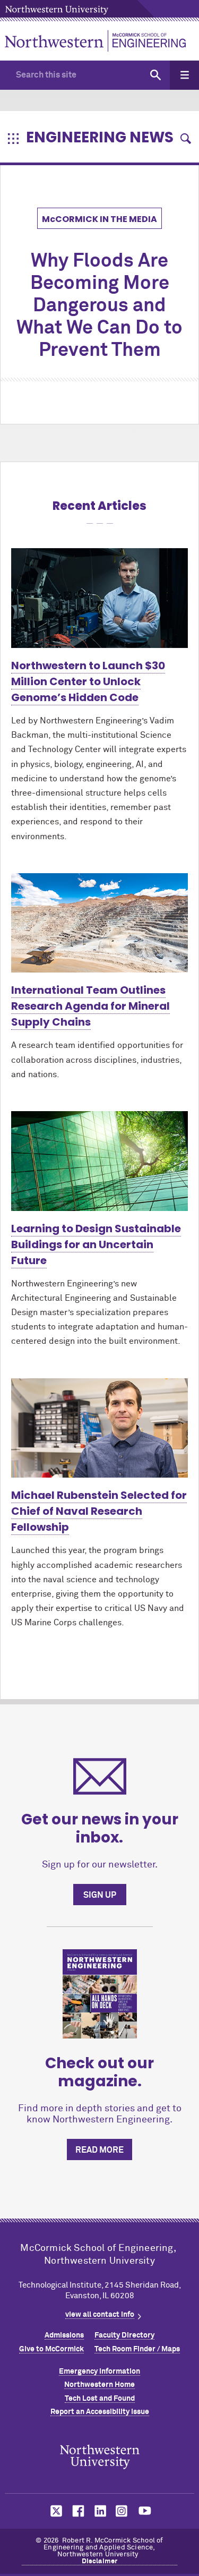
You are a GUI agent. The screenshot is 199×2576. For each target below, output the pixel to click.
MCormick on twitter (54, 2511)
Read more (99, 2150)
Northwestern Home (99, 2385)
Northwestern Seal (100, 2457)
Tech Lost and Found (100, 2399)
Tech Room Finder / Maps (137, 2349)
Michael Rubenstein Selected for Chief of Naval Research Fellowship (99, 1511)
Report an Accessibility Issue (100, 2412)
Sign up (100, 1895)
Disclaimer (100, 2561)
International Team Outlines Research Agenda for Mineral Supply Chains (90, 1006)
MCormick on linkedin (100, 2511)
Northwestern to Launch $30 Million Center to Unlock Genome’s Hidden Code (88, 681)
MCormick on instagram (122, 2511)
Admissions (64, 2335)
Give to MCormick (51, 2349)
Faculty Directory (124, 2335)
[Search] (155, 75)
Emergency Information (99, 2372)
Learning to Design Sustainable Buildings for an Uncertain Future (96, 1244)
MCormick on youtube (145, 2511)
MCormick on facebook (77, 2511)
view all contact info (100, 2315)
